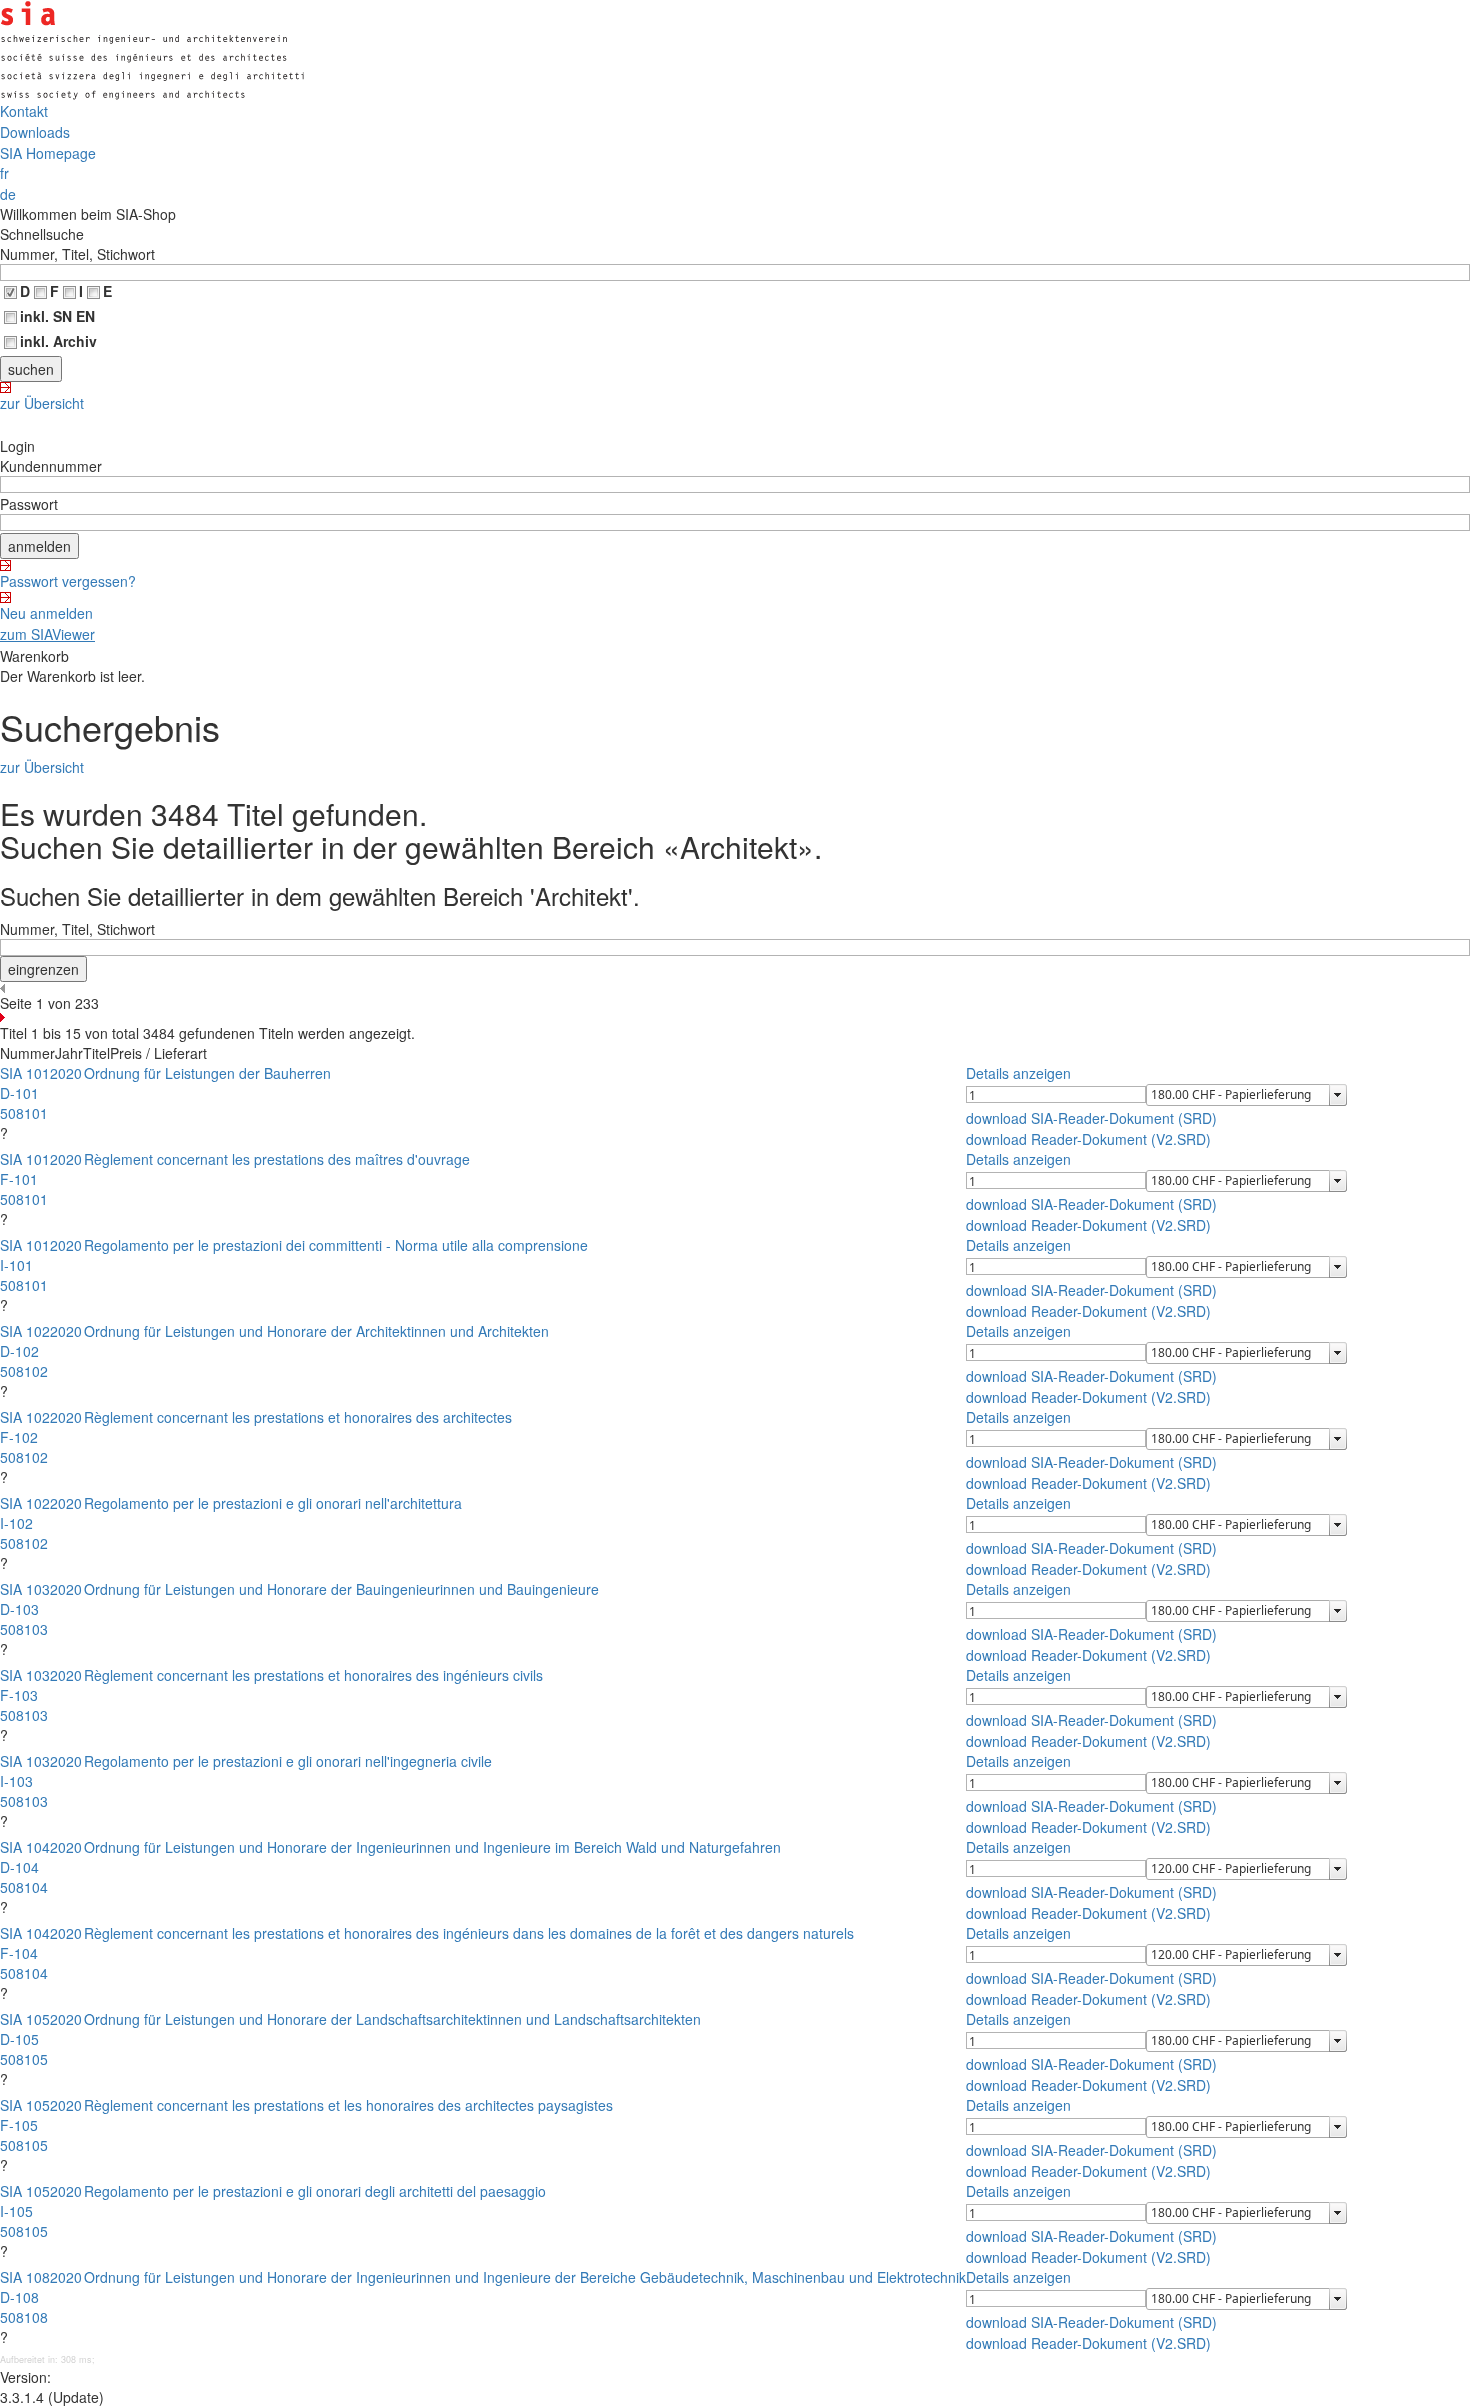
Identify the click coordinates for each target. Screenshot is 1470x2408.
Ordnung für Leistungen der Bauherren (207, 1073)
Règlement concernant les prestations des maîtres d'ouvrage (277, 1159)
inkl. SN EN (57, 316)
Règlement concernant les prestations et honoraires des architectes (298, 1417)
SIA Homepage (48, 153)
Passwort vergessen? (68, 581)
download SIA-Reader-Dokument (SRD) (1091, 1118)
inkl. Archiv (58, 341)
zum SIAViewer (47, 634)
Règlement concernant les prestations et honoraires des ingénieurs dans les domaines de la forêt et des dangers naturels (469, 1933)
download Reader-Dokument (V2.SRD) (1088, 1139)
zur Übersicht (42, 403)
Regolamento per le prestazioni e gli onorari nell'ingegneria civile (288, 1761)
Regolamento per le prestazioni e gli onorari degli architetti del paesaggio (315, 2191)
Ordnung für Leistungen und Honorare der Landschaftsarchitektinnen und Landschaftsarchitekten (392, 2019)
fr (4, 173)
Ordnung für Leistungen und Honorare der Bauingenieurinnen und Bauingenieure (341, 1589)
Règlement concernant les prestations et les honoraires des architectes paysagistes (348, 2105)
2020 (66, 1073)
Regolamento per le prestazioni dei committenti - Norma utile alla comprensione (336, 1245)
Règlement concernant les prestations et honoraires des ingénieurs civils (313, 1675)
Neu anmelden (46, 613)
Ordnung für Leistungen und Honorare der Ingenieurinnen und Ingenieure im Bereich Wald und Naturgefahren (432, 1847)
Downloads (35, 132)
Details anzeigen (1018, 1073)
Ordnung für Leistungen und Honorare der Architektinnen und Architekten (316, 1331)
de (8, 194)
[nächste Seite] (735, 1017)
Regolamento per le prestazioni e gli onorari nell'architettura (273, 1503)
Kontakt (24, 111)
